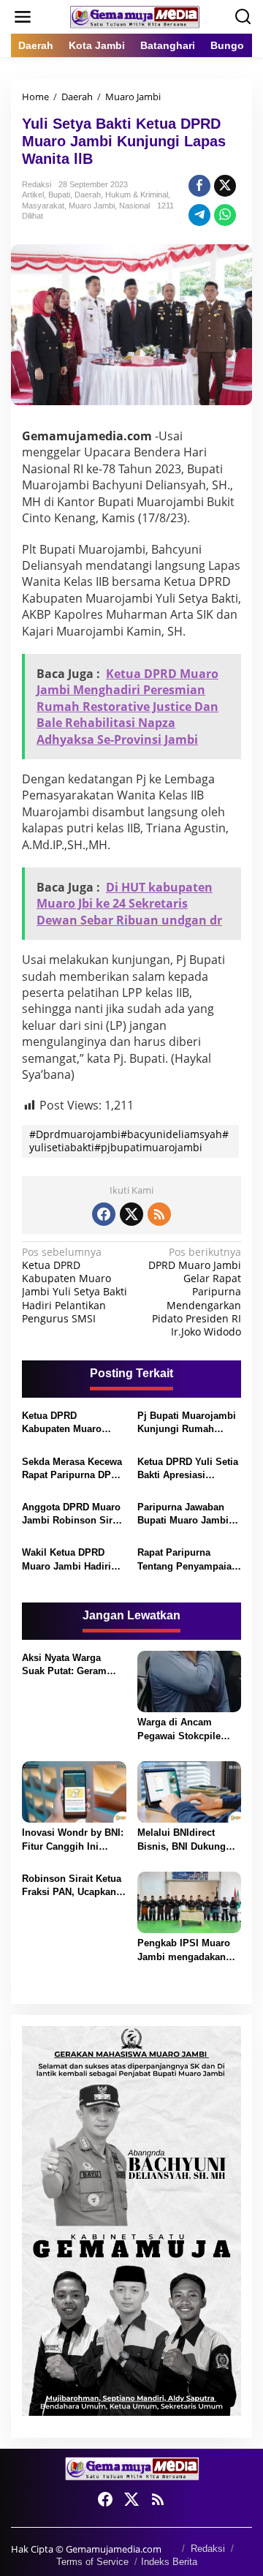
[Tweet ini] (225, 186)
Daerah (88, 195)
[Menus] (23, 17)
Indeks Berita (169, 2562)
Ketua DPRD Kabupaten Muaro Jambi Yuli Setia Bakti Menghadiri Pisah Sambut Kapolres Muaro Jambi (72, 1423)
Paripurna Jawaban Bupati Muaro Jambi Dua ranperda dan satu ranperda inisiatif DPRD (188, 1514)
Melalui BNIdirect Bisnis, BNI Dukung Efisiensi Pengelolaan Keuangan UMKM (187, 1840)
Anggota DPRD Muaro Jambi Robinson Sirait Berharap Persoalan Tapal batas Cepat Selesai (73, 1514)
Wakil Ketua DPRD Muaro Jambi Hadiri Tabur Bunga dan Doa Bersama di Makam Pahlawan (71, 1560)
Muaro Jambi (92, 206)
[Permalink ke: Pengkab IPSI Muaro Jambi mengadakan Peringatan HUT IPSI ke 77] (190, 1902)
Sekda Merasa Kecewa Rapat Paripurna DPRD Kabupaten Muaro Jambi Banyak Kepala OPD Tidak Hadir (73, 1469)
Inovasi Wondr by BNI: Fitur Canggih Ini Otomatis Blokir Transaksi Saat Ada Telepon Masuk (73, 1840)
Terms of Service (92, 2562)
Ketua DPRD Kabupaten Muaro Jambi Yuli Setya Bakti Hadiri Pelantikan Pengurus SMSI (75, 1285)
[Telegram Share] (199, 215)
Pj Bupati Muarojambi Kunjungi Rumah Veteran (187, 1423)
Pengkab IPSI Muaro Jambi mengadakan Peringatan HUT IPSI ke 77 (184, 1950)
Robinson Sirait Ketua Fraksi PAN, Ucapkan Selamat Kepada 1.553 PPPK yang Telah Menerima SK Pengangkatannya (72, 1886)
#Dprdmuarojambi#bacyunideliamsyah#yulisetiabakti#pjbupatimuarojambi (129, 1141)
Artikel (33, 195)
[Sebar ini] (199, 186)
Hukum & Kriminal (137, 195)
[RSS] (159, 1214)
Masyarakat (43, 206)
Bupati (59, 195)
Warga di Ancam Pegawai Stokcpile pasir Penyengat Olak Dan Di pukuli (186, 1729)
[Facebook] (104, 1214)
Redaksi (208, 2549)
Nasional (134, 206)
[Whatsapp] (225, 215)
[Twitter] (131, 1214)
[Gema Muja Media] (134, 16)
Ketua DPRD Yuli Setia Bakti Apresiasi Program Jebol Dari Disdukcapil (188, 1469)
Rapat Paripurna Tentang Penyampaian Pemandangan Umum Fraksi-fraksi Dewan (187, 1560)
